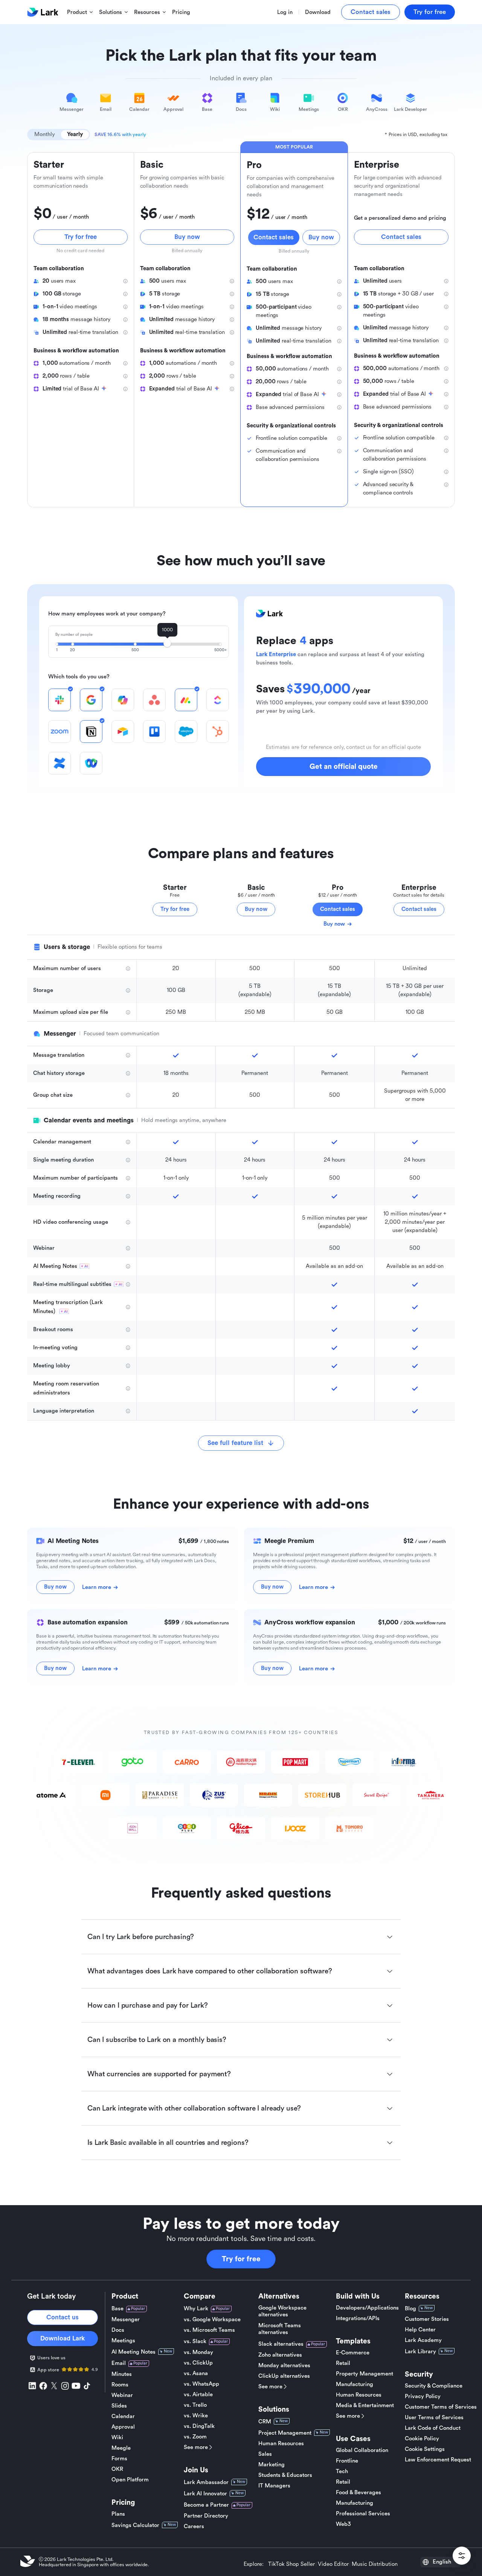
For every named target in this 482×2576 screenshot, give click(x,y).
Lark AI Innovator (205, 2494)
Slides (119, 2406)
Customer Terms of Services (441, 2407)
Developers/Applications (367, 2308)
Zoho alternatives (280, 2355)
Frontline (347, 2461)
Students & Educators (285, 2475)
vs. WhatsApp (201, 2384)
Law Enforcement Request (438, 2460)
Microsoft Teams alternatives (280, 2329)
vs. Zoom (195, 2437)
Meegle (121, 2448)
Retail (343, 2363)
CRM (265, 2422)
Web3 (343, 2524)
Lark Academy (423, 2340)
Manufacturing (355, 2384)
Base (117, 2309)
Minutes (122, 2374)
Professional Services (363, 2514)
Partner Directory (206, 2516)
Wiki (117, 2437)
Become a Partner (206, 2505)
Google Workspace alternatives (282, 2311)
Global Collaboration (362, 2450)
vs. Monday (198, 2352)
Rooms (120, 2385)
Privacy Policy (423, 2396)
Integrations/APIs (358, 2318)
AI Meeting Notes (133, 2352)
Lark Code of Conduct (433, 2428)
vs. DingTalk (199, 2426)
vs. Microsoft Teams (209, 2330)
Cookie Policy (422, 2439)
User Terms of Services (434, 2418)
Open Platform (130, 2480)
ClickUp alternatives (284, 2376)
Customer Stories (427, 2319)
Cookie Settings (425, 2449)
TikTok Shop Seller (291, 2564)
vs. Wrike (196, 2416)
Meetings (123, 2341)
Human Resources (281, 2444)
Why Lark (196, 2309)
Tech (342, 2471)
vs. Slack (195, 2341)
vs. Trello (195, 2405)
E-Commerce (353, 2353)
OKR (117, 2469)
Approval (123, 2427)
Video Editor (333, 2564)
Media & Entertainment (365, 2405)
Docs (118, 2330)
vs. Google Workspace (212, 2320)
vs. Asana (196, 2373)
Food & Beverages (358, 2493)
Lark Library (420, 2352)
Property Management (365, 2374)
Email (119, 2363)
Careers (194, 2526)
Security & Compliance (434, 2386)
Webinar (122, 2395)
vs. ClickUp (198, 2363)
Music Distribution (375, 2564)
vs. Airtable (198, 2395)
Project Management (285, 2433)
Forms (119, 2459)
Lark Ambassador (206, 2482)
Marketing (272, 2465)
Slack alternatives (281, 2344)
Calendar (123, 2416)
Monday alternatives (284, 2366)
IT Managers (274, 2486)
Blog (410, 2309)
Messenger (126, 2320)
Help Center (420, 2330)
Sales (265, 2454)
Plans (118, 2514)
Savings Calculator (135, 2525)
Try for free (241, 2259)
